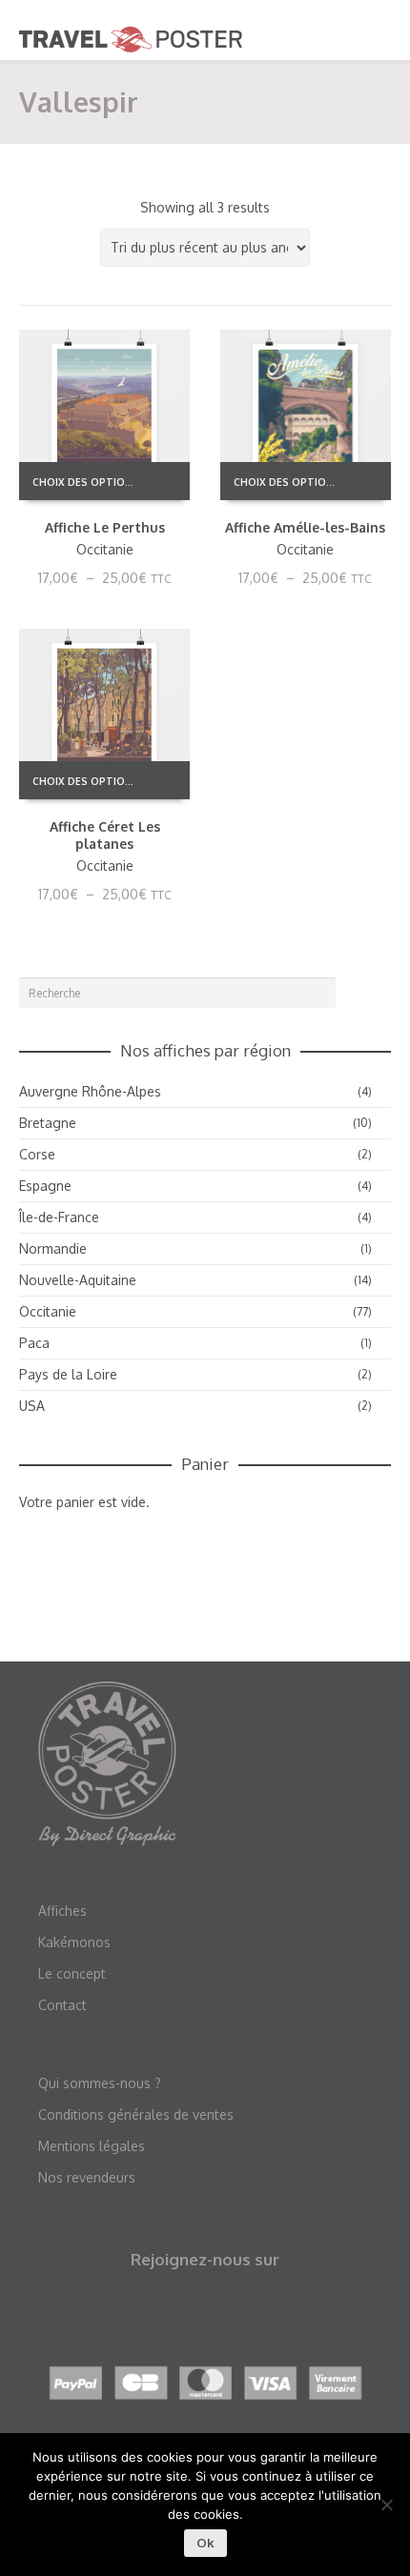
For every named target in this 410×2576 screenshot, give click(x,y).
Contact (62, 2005)
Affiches (62, 1911)
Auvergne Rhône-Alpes (90, 1091)
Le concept (72, 1973)
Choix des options (86, 482)
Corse (37, 1154)
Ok (205, 2543)
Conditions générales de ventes (136, 2114)
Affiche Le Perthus (105, 527)
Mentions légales (92, 2146)
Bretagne (48, 1123)
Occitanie (105, 549)
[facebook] (141, 2313)
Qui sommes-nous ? (100, 2083)
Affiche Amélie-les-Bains (305, 527)
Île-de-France (59, 1217)
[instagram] (269, 2313)
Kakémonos (74, 1942)
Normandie (53, 1248)
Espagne (45, 1186)
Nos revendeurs (87, 2177)
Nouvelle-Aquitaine (78, 1280)
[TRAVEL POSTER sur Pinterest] (226, 2313)
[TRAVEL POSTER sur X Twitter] (184, 2313)
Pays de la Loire (68, 1374)
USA (32, 1406)
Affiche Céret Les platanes (105, 835)
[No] (386, 2505)
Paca (34, 1343)
